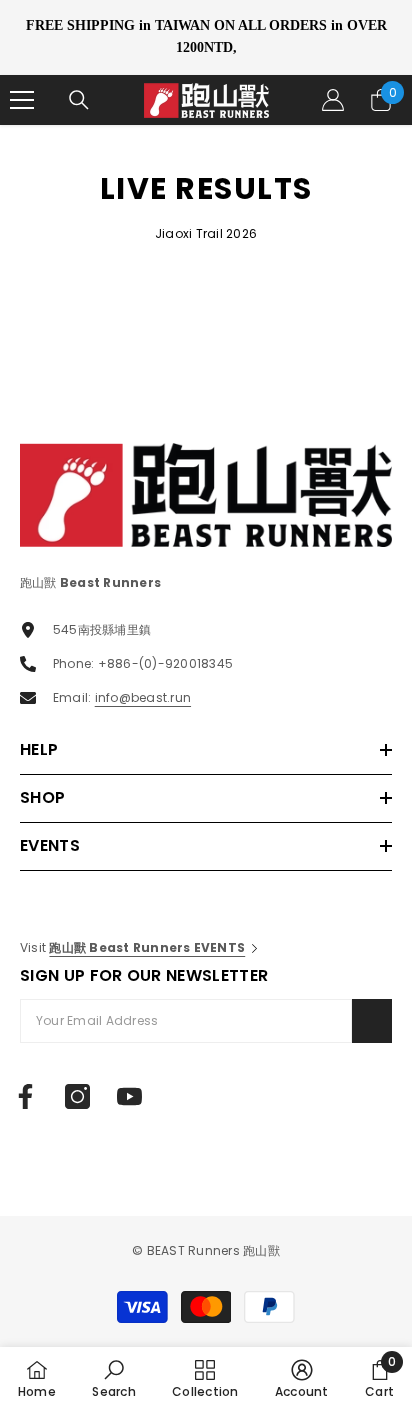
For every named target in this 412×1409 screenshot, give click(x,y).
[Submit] (372, 1021)
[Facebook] (25, 1096)
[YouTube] (129, 1096)
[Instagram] (77, 1096)
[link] (113, 1378)
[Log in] (333, 100)
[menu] (22, 100)
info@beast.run (143, 697)
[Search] (79, 100)
